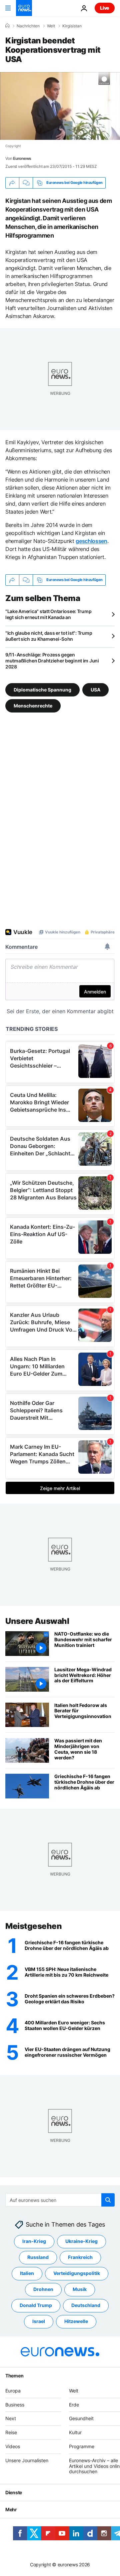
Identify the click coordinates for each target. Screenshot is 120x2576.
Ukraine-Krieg (81, 2241)
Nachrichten (28, 26)
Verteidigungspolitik (77, 2273)
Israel (39, 2322)
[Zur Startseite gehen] (24, 8)
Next (11, 2419)
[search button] (108, 2200)
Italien (27, 2273)
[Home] (7, 26)
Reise (11, 2433)
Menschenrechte (33, 705)
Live (105, 8)
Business (15, 2405)
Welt (51, 26)
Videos (13, 2446)
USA (95, 689)
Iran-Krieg (34, 2241)
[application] (60, 106)
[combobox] (60, 2200)
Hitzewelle (76, 2322)
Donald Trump (36, 2306)
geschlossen (91, 541)
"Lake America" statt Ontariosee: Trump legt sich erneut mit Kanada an (48, 614)
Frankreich (80, 2257)
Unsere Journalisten (27, 2460)
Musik (80, 2289)
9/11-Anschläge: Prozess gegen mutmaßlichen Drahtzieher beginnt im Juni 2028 (52, 661)
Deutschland (86, 2306)
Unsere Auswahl (37, 1621)
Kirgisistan (72, 26)
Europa (13, 2391)
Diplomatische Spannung (42, 689)
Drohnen (43, 2289)
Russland (38, 2257)
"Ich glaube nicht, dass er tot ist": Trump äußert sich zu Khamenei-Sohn (49, 636)
